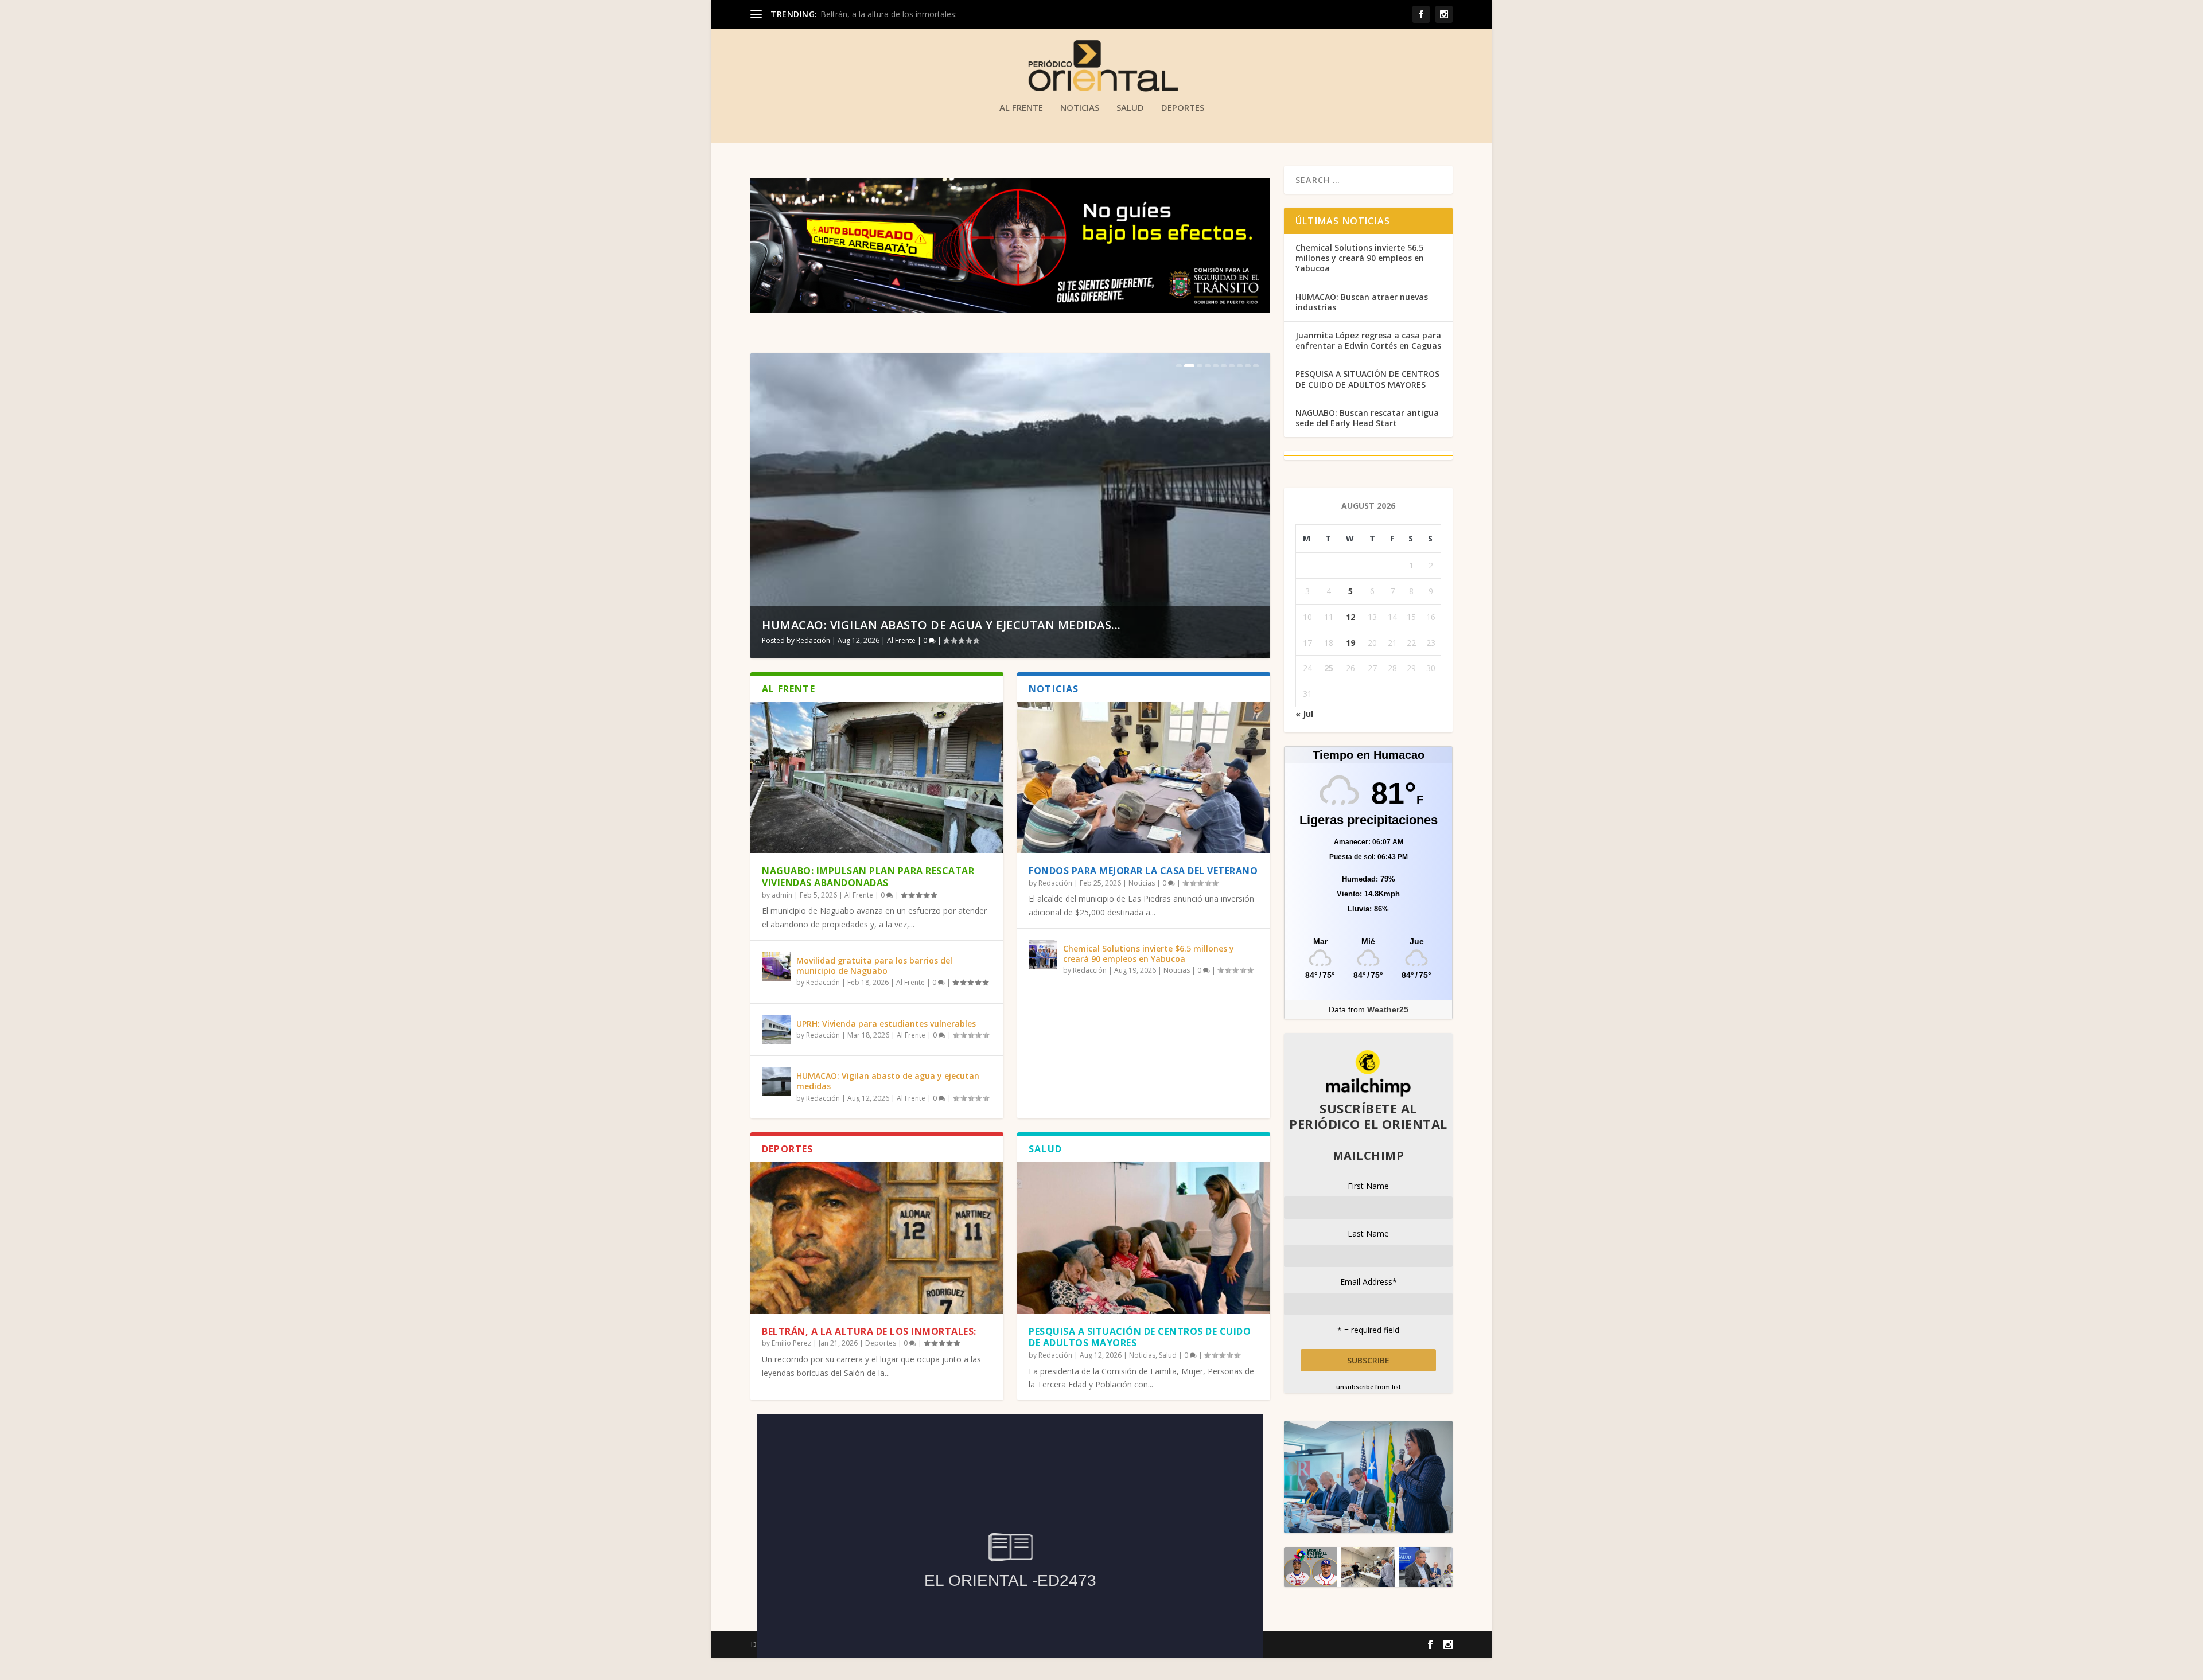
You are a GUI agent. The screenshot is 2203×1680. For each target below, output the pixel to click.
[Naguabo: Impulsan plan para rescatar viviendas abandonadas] (877, 778)
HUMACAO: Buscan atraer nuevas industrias (1362, 302)
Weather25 (1388, 1009)
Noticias (1080, 108)
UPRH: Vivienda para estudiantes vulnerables (886, 1024)
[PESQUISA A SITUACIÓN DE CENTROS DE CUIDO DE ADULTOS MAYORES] (1144, 1238)
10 (1256, 366)
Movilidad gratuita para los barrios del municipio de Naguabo (874, 966)
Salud (1130, 108)
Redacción (813, 640)
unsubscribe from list (1369, 1387)
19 (1350, 643)
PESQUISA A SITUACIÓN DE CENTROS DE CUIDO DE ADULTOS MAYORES (1140, 1337)
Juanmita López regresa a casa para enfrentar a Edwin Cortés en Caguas (1368, 340)
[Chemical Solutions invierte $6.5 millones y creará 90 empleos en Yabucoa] (1043, 954)
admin (782, 895)
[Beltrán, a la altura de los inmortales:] (877, 1238)
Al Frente (1021, 108)
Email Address (1369, 1282)
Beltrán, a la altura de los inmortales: (869, 1331)
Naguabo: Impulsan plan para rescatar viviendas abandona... (932, 14)
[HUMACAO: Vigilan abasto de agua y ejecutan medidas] (776, 1082)
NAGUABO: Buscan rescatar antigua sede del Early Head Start (1367, 418)
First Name (1368, 1186)
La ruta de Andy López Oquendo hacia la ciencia (920, 625)
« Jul (1304, 714)
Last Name (1368, 1233)
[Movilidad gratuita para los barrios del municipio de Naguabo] (776, 966)
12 (1350, 617)
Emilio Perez (791, 1343)
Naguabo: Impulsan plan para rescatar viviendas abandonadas (868, 877)
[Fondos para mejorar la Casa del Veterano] (1144, 778)
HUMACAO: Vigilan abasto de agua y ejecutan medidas (888, 1081)
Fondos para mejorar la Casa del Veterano (1143, 871)
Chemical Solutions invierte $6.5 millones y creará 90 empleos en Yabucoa (1149, 954)
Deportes (1183, 108)
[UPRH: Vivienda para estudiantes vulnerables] (776, 1030)
